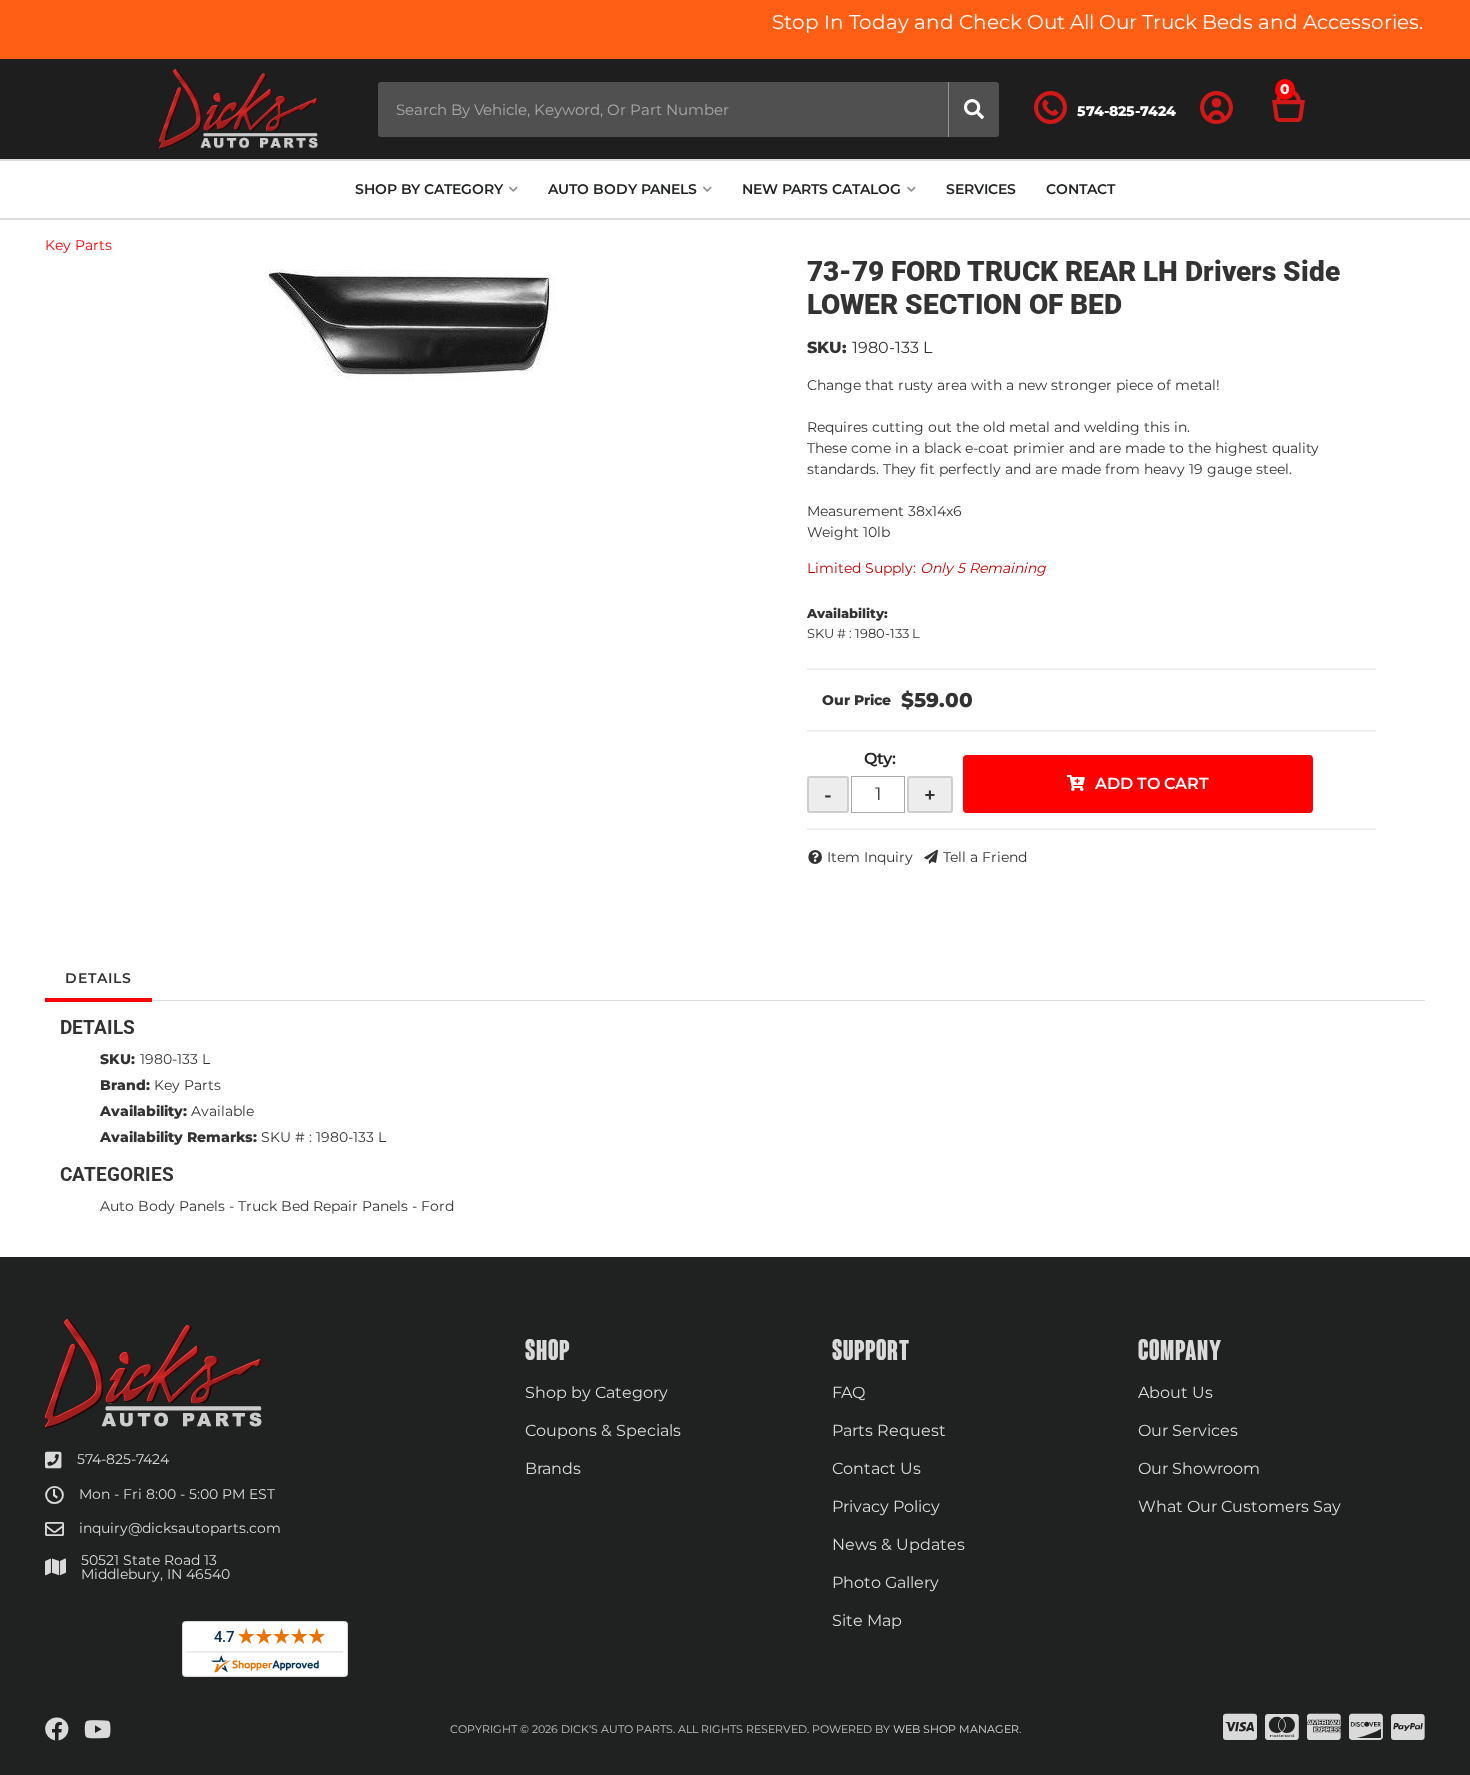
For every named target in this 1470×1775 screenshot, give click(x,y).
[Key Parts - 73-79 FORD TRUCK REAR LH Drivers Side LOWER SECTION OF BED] (411, 322)
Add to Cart (1152, 783)
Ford (437, 1206)
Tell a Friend (985, 857)
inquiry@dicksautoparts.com (180, 1528)
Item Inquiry (870, 857)
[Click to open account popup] (1217, 109)
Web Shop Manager (956, 1729)
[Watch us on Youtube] (97, 1730)
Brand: (125, 1085)
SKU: (827, 347)
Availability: (143, 1111)
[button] (688, 109)
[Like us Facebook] (57, 1730)
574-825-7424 (123, 1459)
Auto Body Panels (162, 1206)
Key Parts (78, 245)
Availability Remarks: (178, 1137)
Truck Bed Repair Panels (323, 1206)
